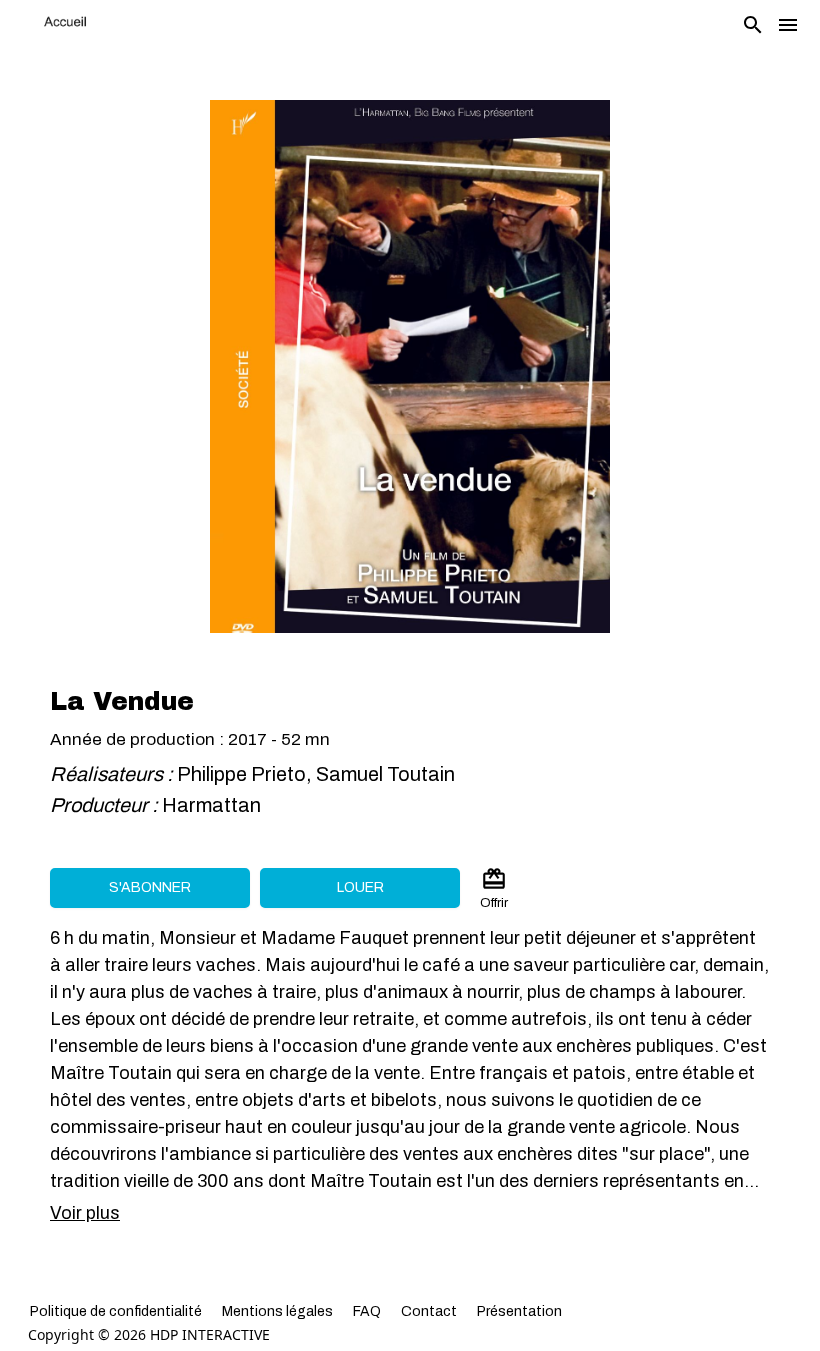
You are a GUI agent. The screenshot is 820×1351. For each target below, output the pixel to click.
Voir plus (85, 1213)
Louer (360, 887)
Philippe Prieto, (246, 774)
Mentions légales (277, 1311)
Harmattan (213, 805)
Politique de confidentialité (116, 1311)
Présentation (519, 1311)
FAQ (367, 1311)
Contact (429, 1311)
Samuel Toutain (385, 774)
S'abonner (150, 887)
